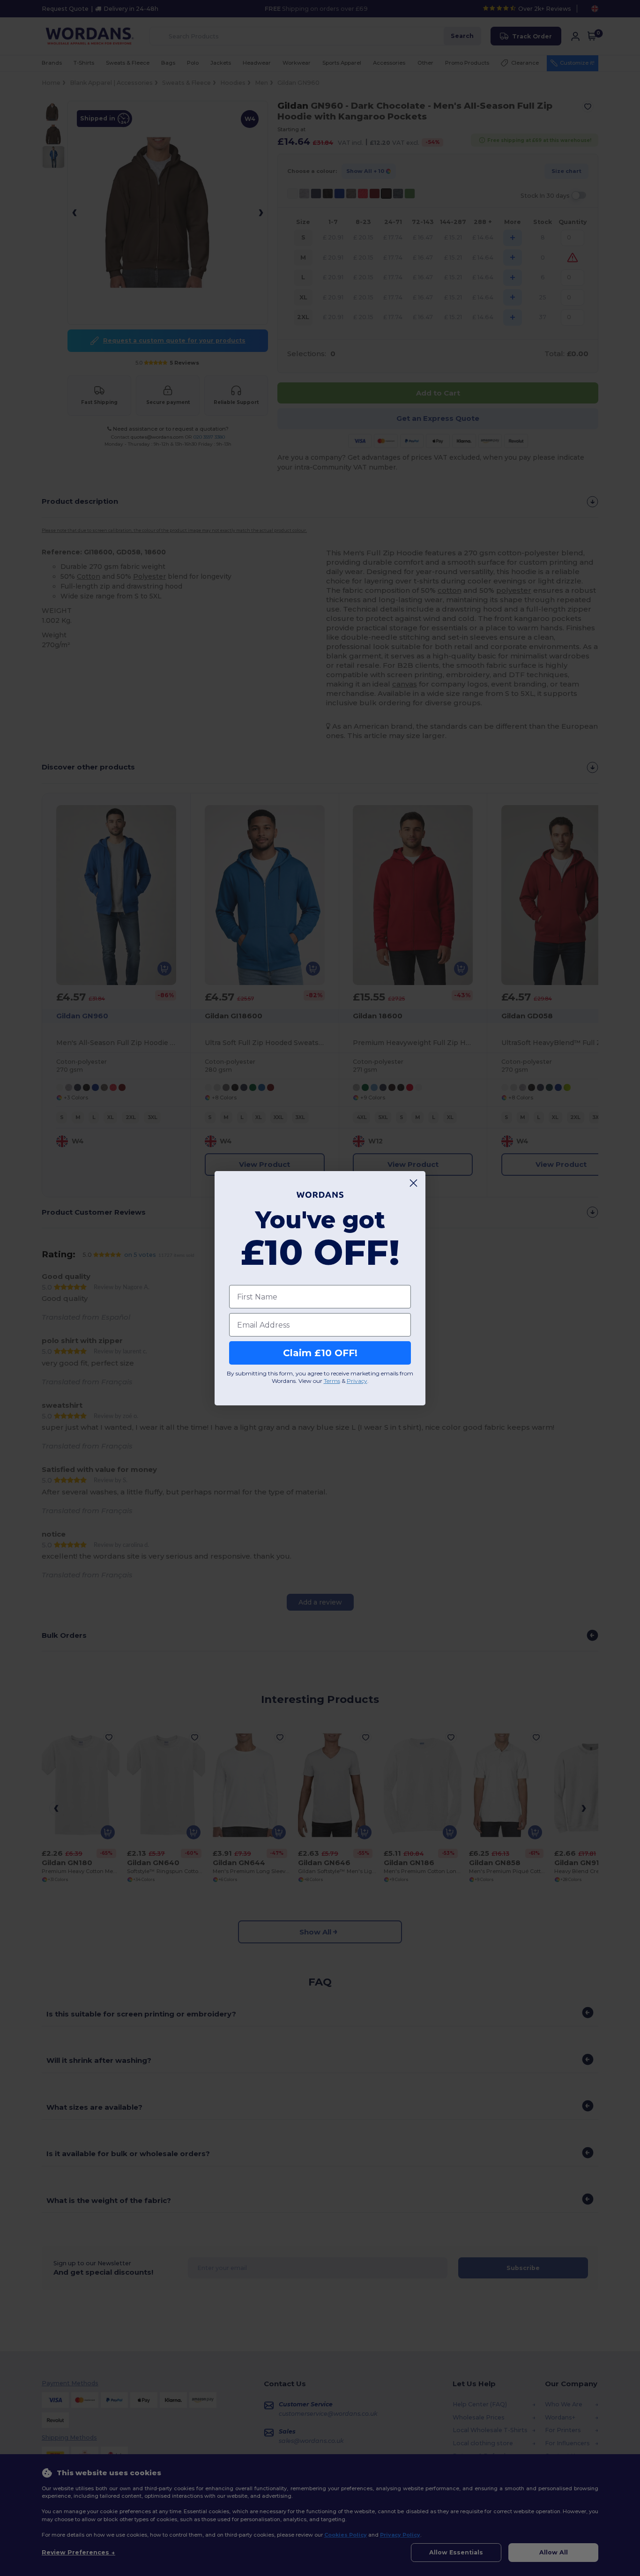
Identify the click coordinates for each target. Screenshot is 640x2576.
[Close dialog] (413, 1183)
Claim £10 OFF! (320, 1353)
